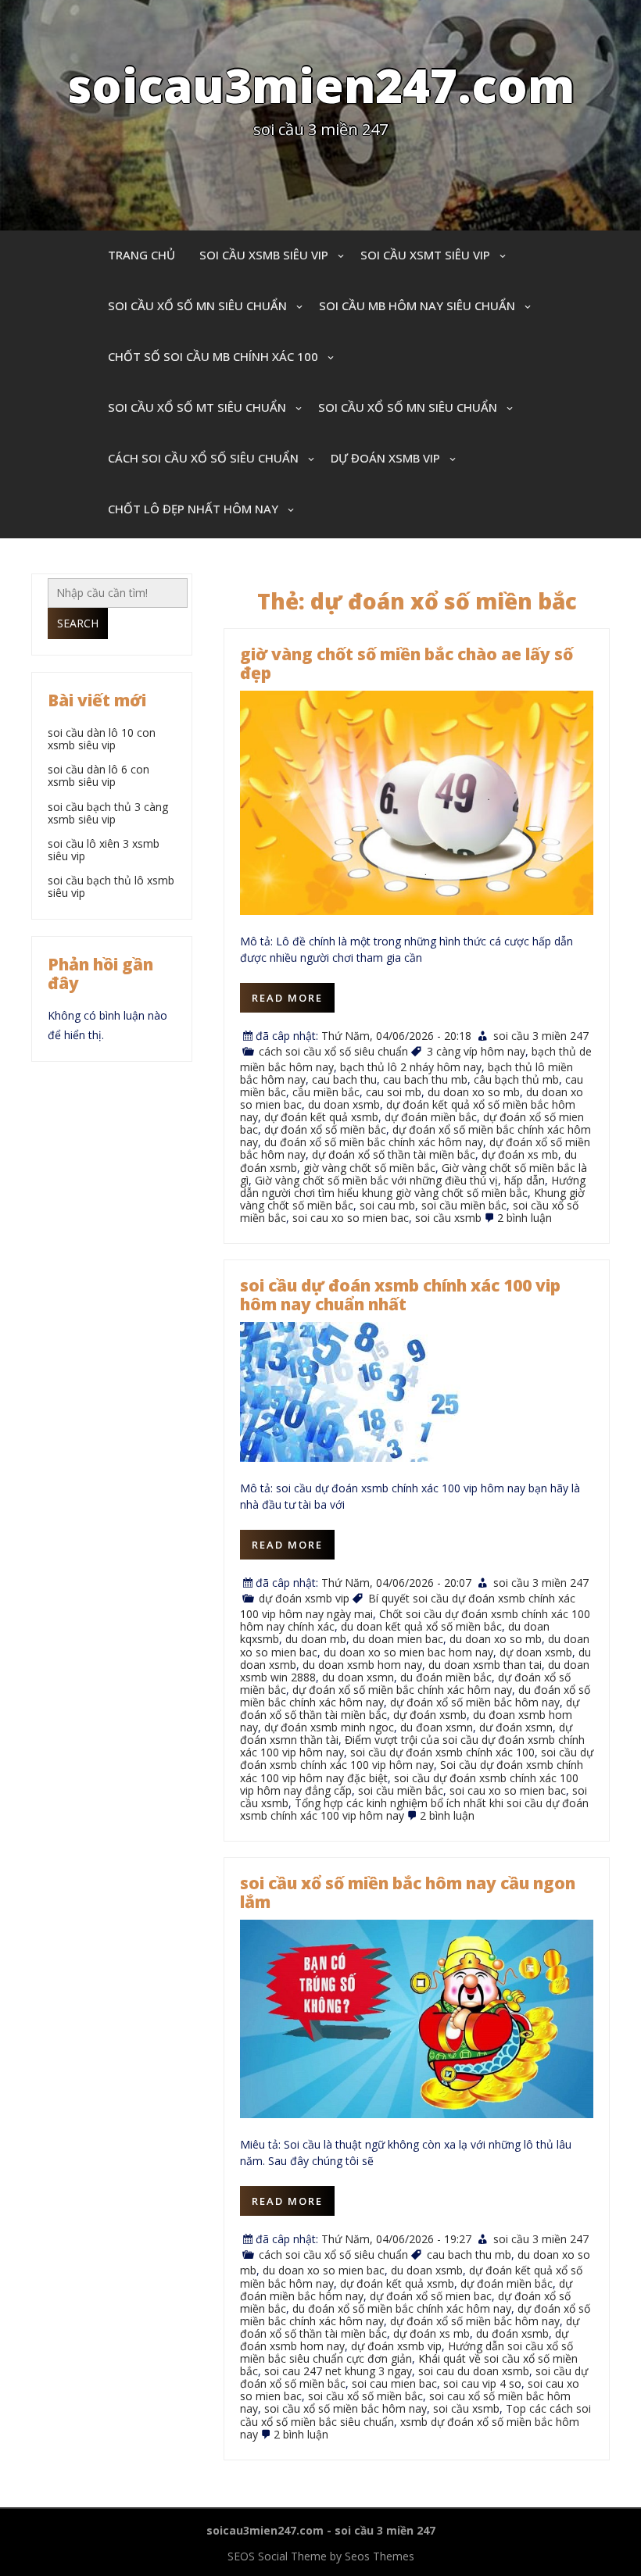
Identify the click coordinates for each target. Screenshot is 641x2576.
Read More (287, 998)
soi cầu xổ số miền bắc (365, 2396)
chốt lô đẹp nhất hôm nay (193, 509)
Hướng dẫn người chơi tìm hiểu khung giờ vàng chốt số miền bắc (413, 1186)
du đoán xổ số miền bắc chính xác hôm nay (374, 1142)
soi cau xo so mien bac (351, 1218)
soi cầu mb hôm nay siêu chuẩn (417, 305)
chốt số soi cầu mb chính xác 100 (213, 356)
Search (78, 623)
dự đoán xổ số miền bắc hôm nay (475, 1702)
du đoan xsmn (437, 1727)
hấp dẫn (525, 1180)
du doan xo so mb (474, 1092)
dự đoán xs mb (520, 1154)
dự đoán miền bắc (431, 1117)
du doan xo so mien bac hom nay (408, 1652)
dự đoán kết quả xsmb (321, 1117)
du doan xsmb (344, 1104)
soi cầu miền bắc (464, 1205)
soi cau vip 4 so (482, 2383)
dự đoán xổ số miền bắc (325, 1129)
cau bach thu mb (425, 1079)
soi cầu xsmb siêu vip (264, 255)
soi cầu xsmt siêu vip (425, 255)
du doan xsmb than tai (485, 1665)
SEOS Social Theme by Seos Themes (321, 2556)
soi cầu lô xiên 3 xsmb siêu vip (104, 850)
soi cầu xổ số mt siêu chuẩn (197, 407)
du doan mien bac (398, 1639)
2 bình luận (525, 1218)
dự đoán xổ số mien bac (431, 2296)
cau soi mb (394, 1092)
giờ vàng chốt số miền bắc (369, 1168)
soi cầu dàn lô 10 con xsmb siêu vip (102, 739)
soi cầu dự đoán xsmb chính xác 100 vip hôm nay (417, 1758)
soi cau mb (387, 1205)
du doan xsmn (358, 1677)
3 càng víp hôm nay (476, 1051)
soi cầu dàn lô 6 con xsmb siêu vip (98, 775)
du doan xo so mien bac (324, 2270)
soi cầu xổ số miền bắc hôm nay (346, 2408)
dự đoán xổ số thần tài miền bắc (394, 1154)
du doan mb (316, 1639)
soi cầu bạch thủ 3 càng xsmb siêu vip (108, 813)
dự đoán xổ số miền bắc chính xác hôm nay (402, 1690)
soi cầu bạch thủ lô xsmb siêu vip (111, 886)
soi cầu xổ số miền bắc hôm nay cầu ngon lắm (408, 1892)
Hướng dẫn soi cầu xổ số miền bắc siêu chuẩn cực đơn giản (406, 2352)
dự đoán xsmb (430, 1715)
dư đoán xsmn (516, 1727)
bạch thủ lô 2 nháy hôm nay (411, 1067)
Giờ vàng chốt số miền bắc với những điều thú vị (376, 1180)
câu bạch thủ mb (516, 1079)
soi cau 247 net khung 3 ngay (338, 2371)
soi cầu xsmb (448, 1218)
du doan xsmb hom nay (362, 1665)
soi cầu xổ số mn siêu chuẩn (197, 305)
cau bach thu (344, 1079)
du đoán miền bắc (446, 1677)
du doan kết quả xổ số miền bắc (421, 1626)
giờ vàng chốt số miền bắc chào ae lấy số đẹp (406, 663)
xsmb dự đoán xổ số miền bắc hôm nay (410, 2428)
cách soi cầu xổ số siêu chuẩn (203, 458)
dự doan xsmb (536, 1652)
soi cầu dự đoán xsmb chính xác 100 (442, 1752)
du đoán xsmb (512, 2333)
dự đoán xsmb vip (385, 458)
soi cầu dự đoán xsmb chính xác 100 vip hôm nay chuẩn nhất (400, 1295)
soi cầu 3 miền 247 (541, 1036)
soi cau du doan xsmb (474, 2371)
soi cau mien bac (394, 2383)
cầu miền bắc (326, 1092)
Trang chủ (141, 255)
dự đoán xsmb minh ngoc (329, 1727)
